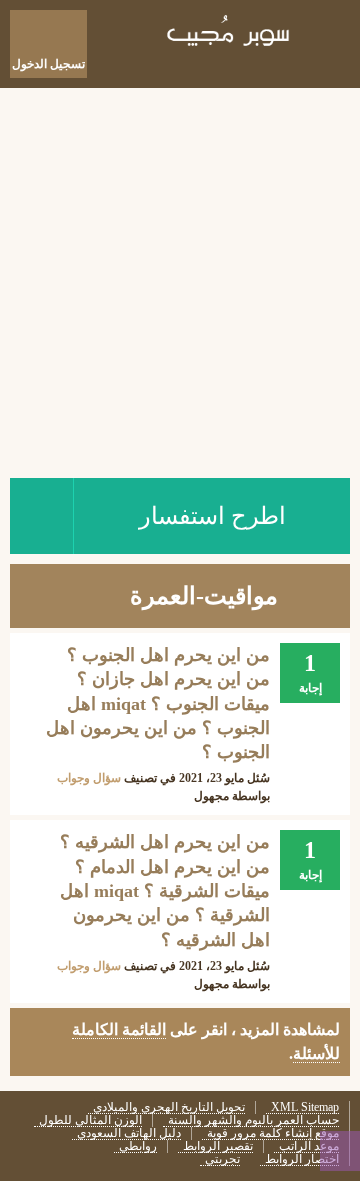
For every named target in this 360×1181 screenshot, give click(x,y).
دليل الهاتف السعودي (129, 1133)
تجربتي (222, 1159)
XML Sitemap (305, 1107)
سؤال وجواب (89, 778)
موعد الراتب (309, 1146)
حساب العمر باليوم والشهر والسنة (253, 1120)
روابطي (138, 1146)
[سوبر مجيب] (229, 34)
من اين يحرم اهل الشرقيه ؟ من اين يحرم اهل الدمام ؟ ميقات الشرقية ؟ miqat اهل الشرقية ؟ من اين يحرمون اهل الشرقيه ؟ (165, 890)
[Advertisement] (180, 278)
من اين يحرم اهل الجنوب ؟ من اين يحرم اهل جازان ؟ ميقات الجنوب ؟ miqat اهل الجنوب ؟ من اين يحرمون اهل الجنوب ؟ (158, 703)
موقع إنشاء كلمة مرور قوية (273, 1133)
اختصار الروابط (302, 1159)
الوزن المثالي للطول (90, 1120)
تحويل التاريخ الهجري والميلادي (169, 1107)
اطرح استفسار (212, 516)
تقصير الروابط (218, 1146)
